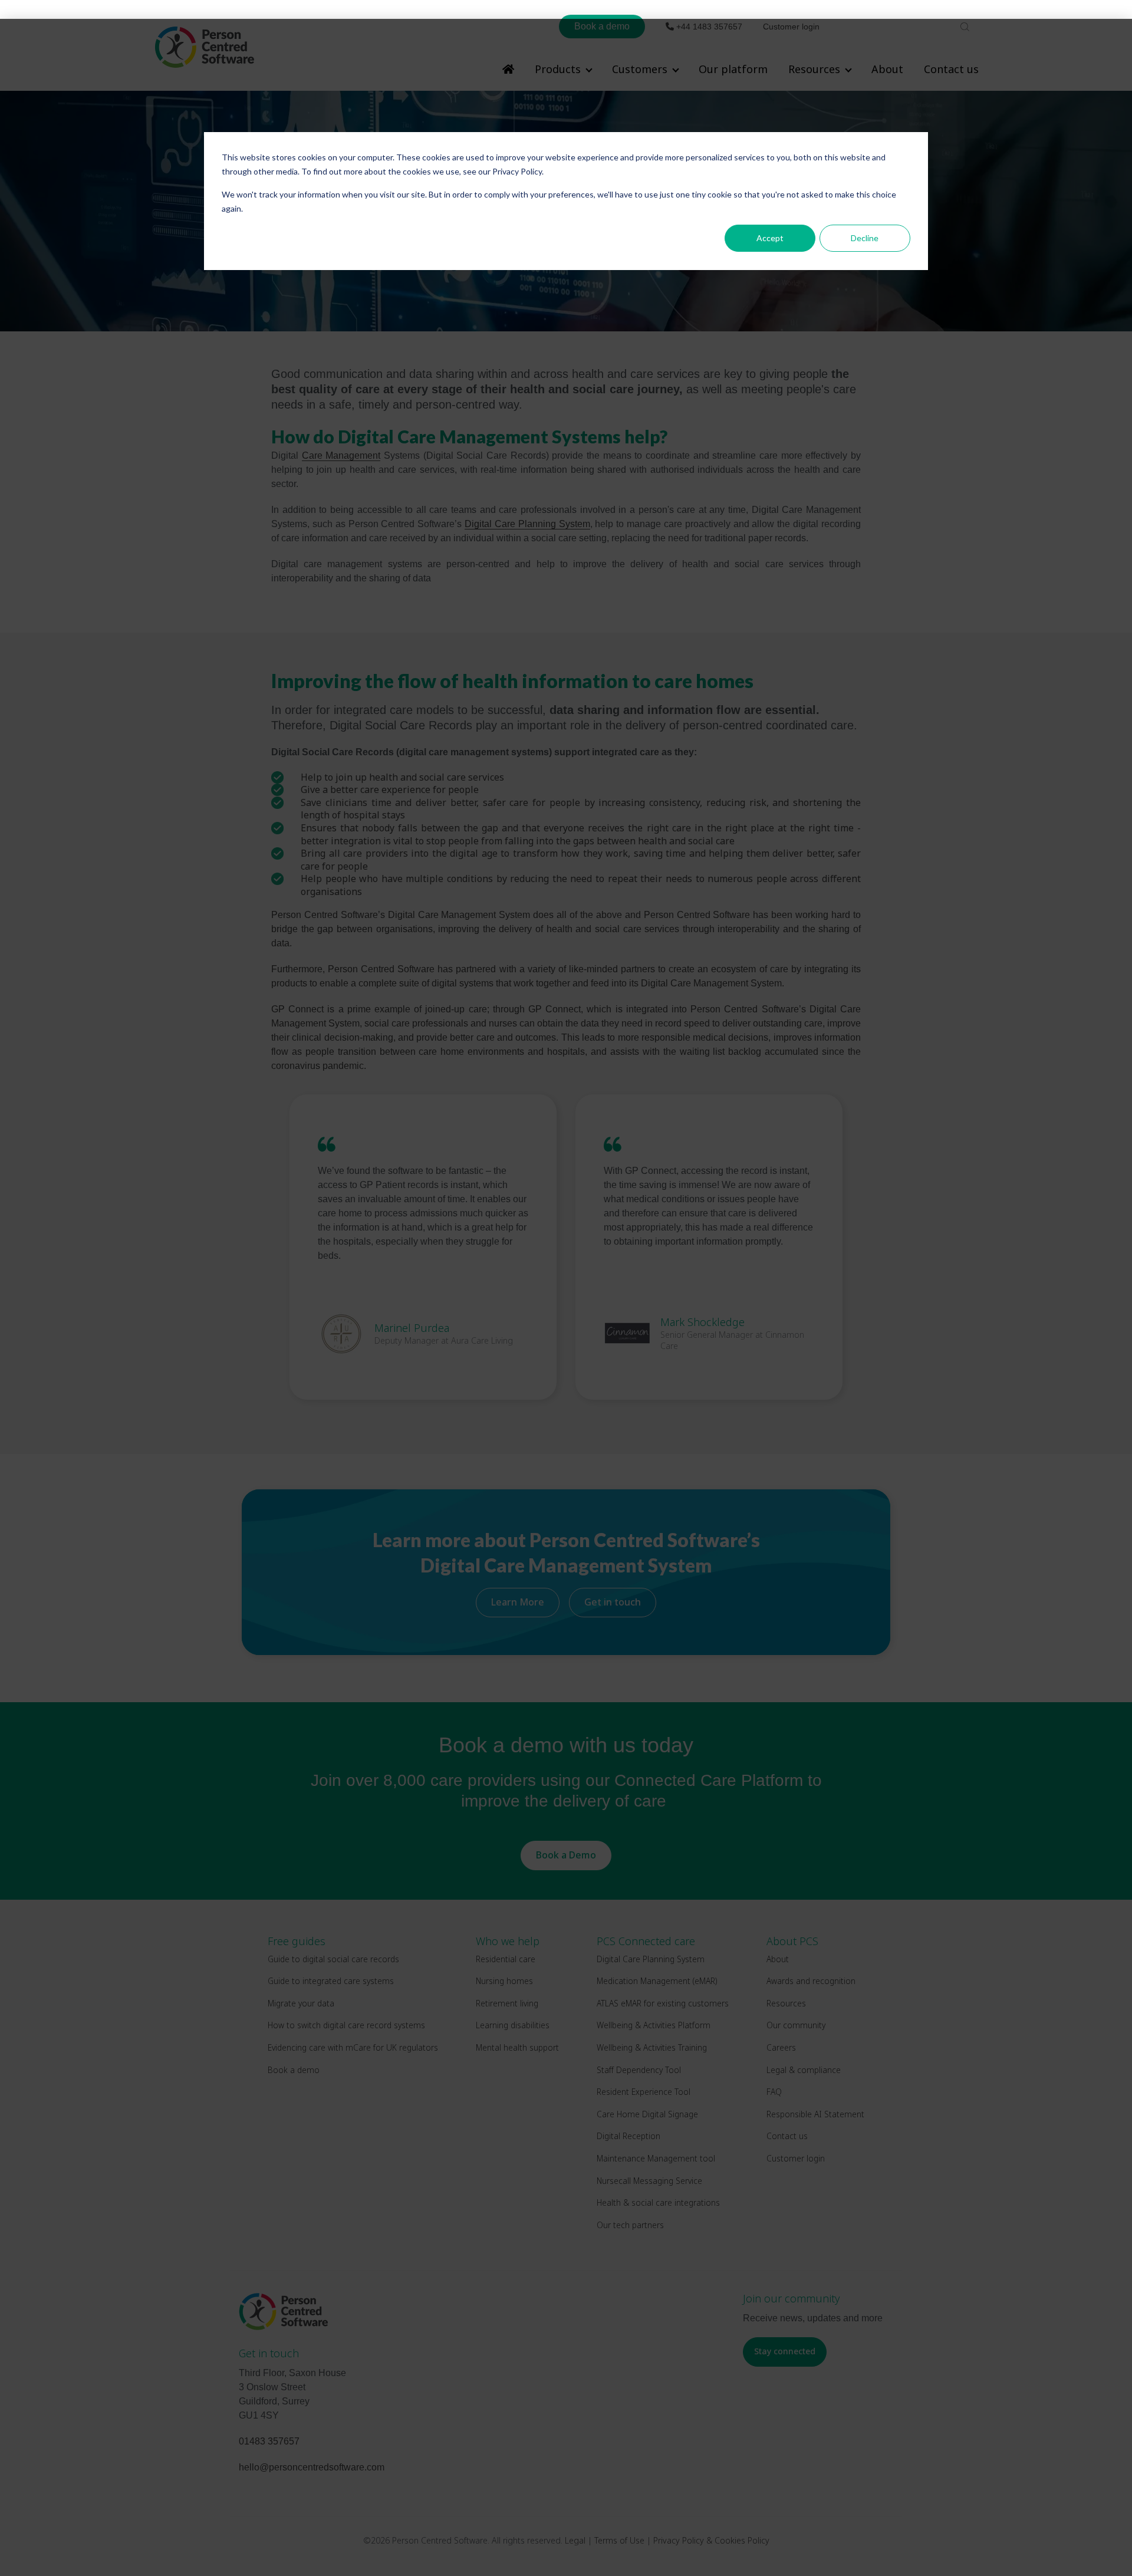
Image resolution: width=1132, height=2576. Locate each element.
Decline (865, 238)
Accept (770, 238)
